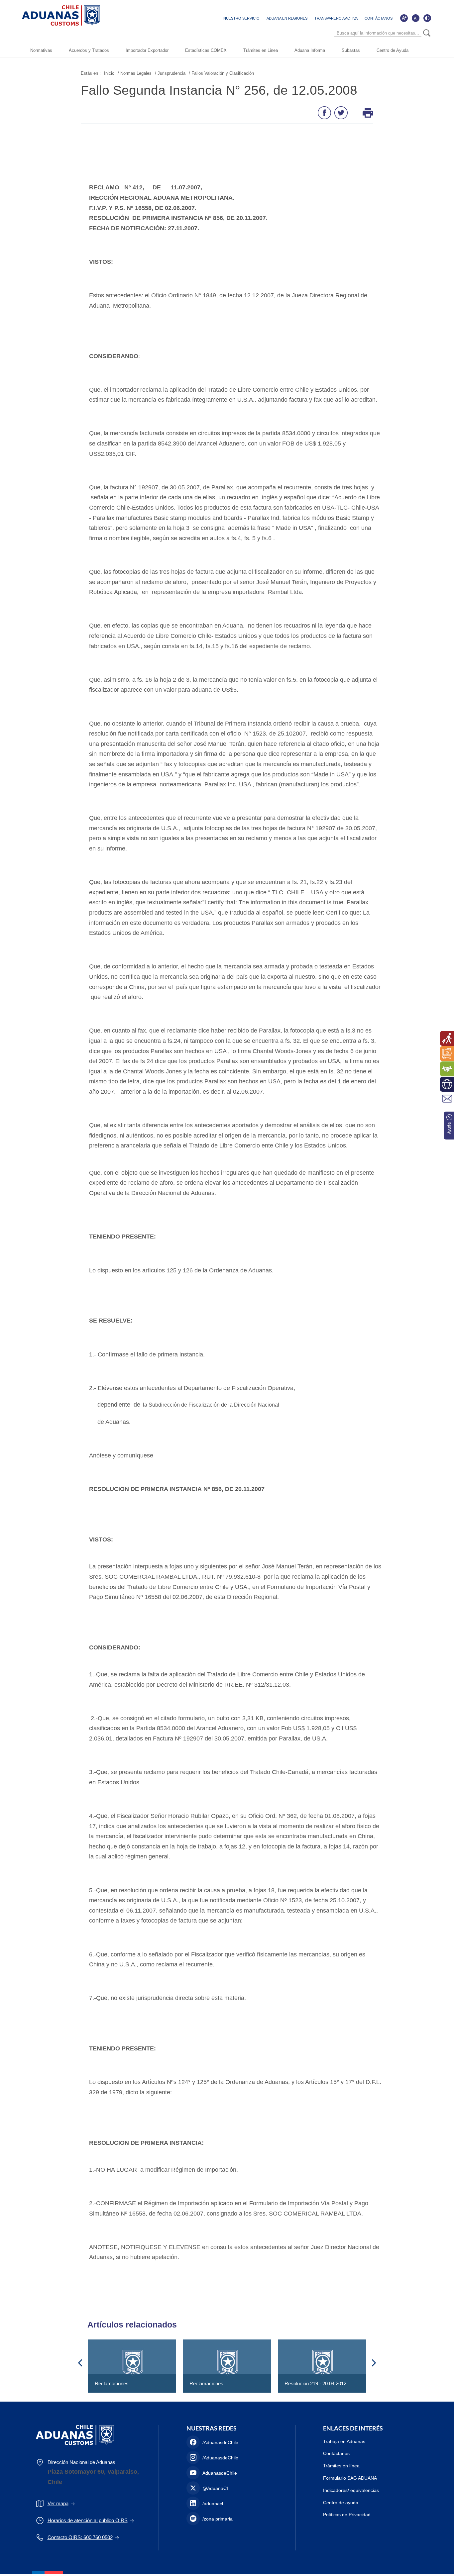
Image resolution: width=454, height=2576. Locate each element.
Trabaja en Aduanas (344, 2441)
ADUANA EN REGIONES (287, 18)
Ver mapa (58, 2503)
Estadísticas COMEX (206, 50)
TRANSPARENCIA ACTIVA (336, 18)
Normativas (41, 50)
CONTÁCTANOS (379, 18)
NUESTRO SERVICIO (241, 18)
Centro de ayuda (341, 2503)
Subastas (351, 50)
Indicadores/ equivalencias (351, 2490)
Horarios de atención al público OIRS (88, 2520)
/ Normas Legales (135, 73)
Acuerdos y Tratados (89, 50)
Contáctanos (336, 2453)
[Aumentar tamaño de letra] (404, 18)
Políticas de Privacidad (347, 2515)
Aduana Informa (310, 50)
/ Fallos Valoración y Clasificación (221, 73)
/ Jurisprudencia (170, 73)
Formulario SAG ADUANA (350, 2478)
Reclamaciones (112, 2383)
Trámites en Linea (261, 50)
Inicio (109, 73)
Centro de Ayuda (393, 50)
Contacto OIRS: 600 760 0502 (80, 2537)
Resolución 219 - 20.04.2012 (315, 2383)
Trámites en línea (341, 2466)
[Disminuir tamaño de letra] (415, 18)
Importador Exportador (147, 50)
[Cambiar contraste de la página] (427, 18)
